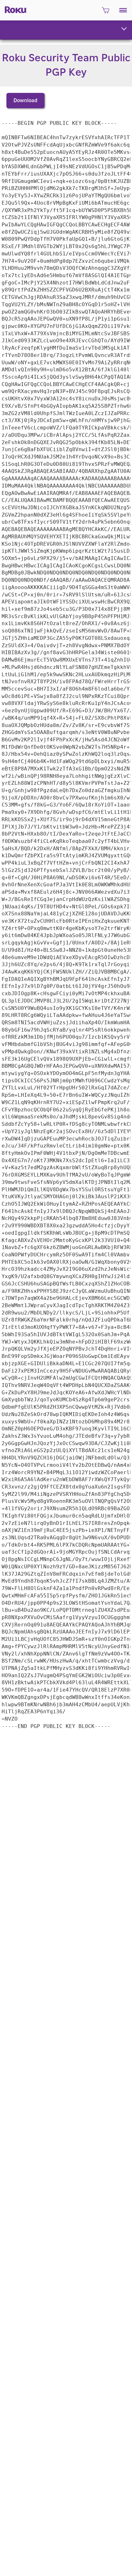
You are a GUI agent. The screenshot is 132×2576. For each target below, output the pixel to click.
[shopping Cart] (106, 12)
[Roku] (14, 9)
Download (25, 101)
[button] (123, 10)
